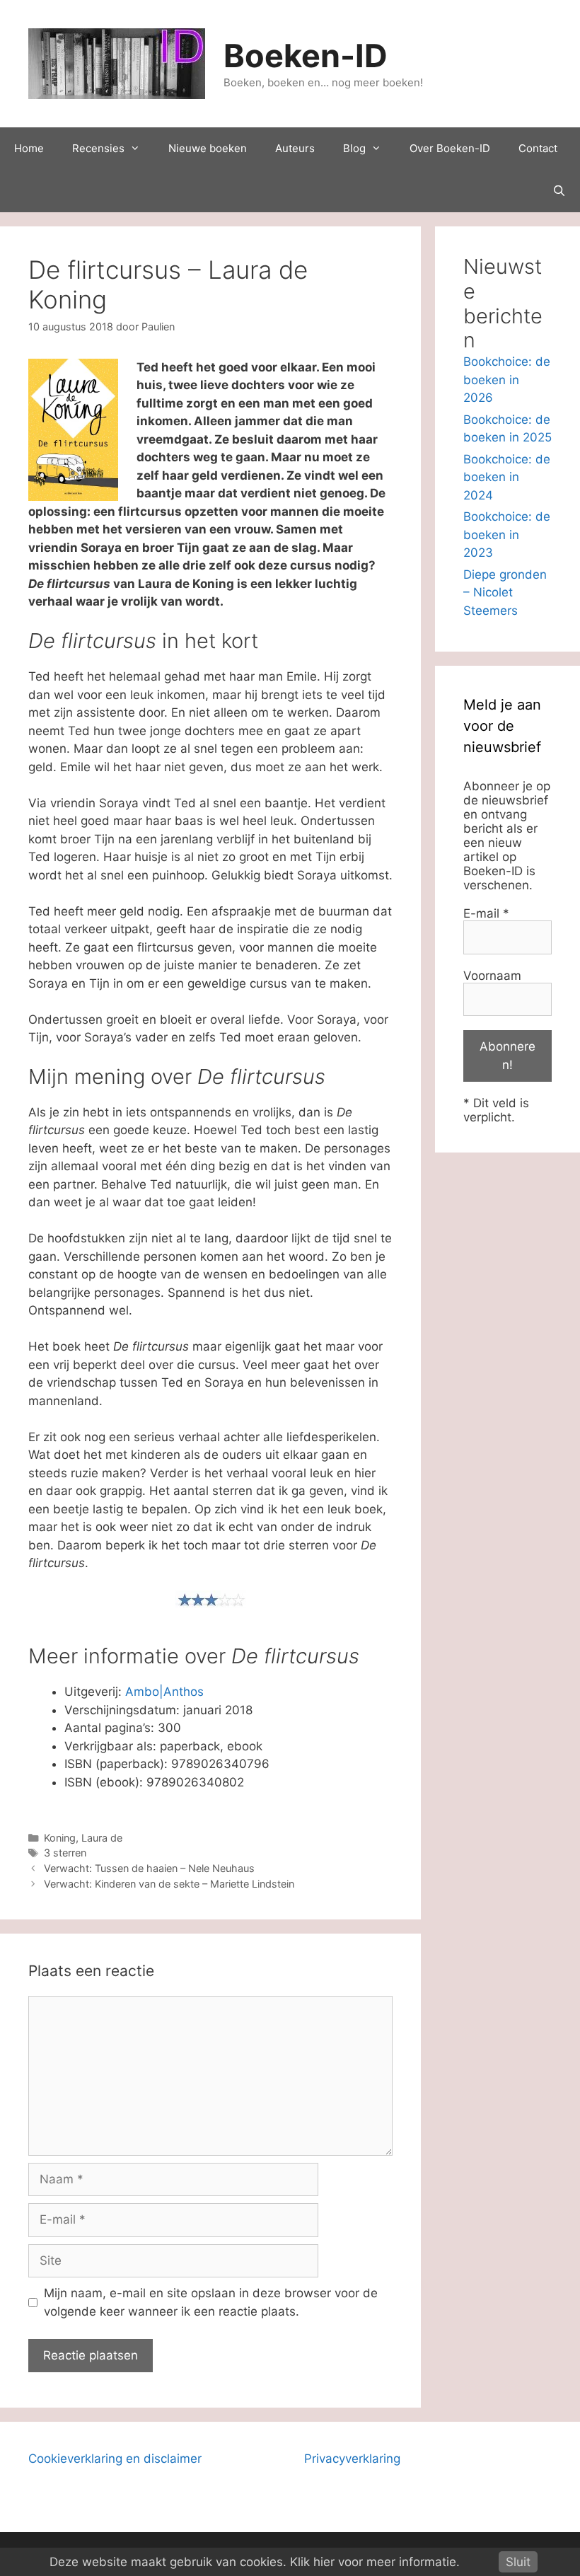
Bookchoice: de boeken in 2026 (507, 380)
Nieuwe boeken (208, 148)
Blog (354, 148)
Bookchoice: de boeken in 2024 (507, 477)
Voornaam (492, 976)
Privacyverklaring (352, 2459)
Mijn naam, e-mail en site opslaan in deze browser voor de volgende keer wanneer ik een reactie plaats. (211, 2302)
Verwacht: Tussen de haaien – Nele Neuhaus (149, 1868)
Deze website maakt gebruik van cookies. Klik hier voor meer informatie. (255, 2562)
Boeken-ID (306, 56)
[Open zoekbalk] (559, 191)
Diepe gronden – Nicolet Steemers (505, 593)
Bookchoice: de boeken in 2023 (507, 535)
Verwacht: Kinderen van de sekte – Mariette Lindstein (169, 1884)
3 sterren (65, 1853)
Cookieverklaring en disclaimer (115, 2459)
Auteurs (295, 148)
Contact (538, 148)
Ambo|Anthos (164, 1692)
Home (29, 148)
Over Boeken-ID (450, 148)
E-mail (486, 913)
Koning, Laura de (83, 1838)
